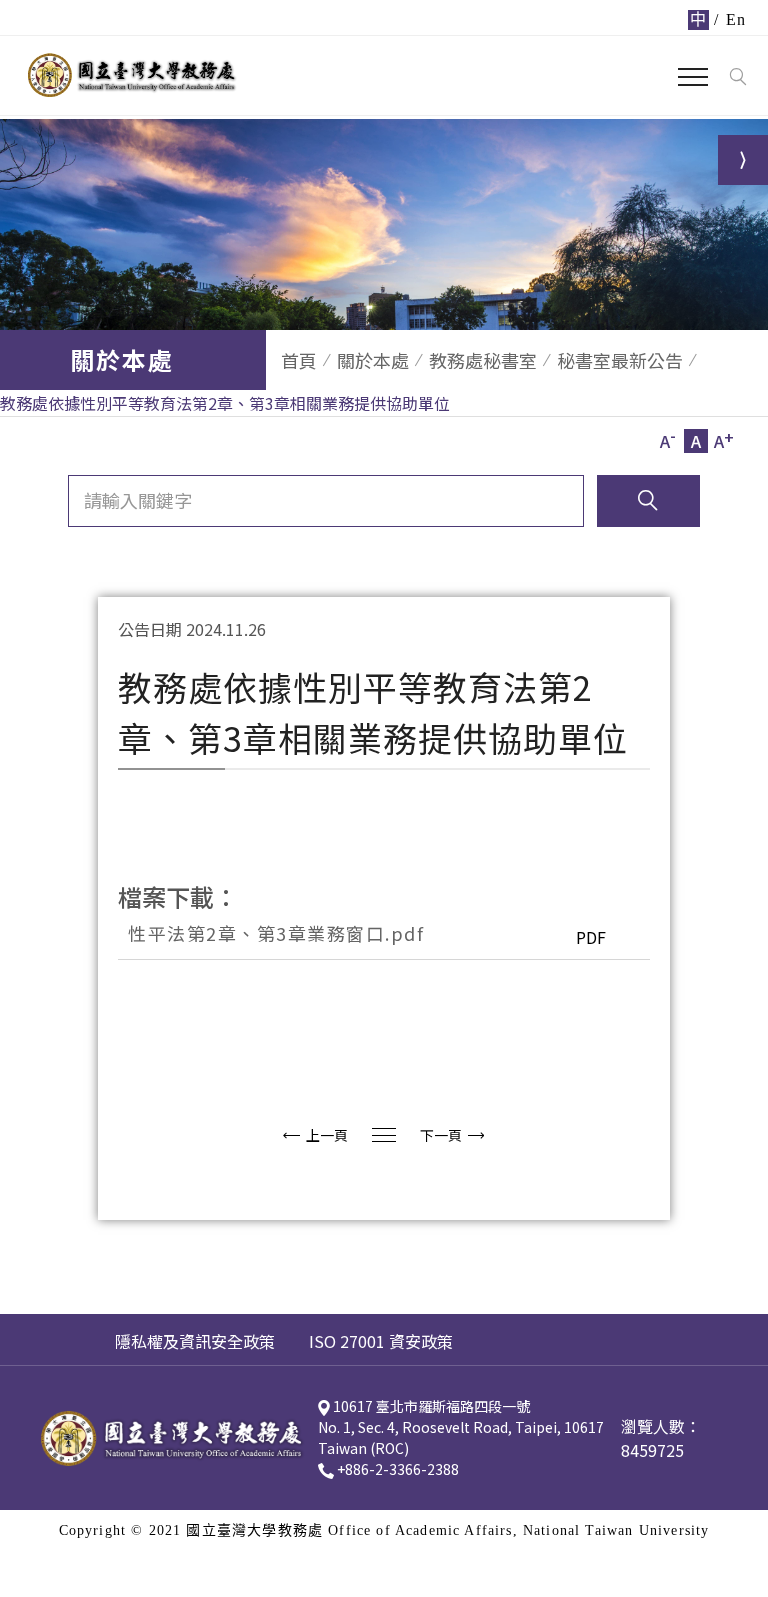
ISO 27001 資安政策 (381, 1341)
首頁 (299, 360)
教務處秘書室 (483, 360)
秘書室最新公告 (620, 360)
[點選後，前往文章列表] (384, 1135)
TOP (737, 987)
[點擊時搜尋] (737, 77)
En (736, 19)
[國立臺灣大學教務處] (131, 75)
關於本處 (373, 360)
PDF (591, 937)
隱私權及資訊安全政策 (195, 1341)
